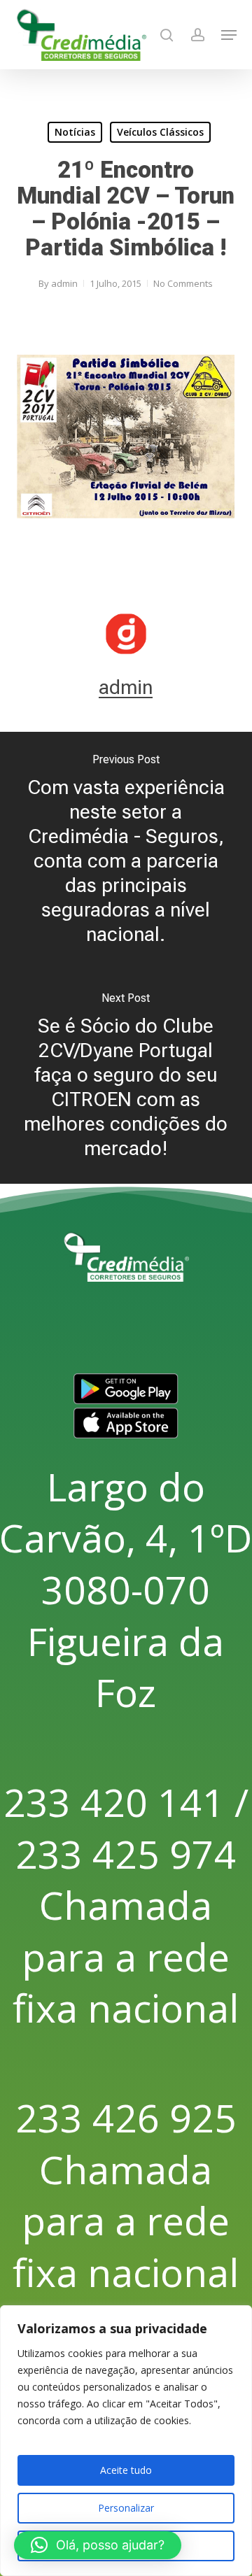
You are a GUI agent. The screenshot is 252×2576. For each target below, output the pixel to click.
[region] (126, 2441)
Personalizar (126, 2508)
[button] (229, 35)
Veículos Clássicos (160, 132)
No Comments (183, 283)
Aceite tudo (126, 2470)
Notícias (75, 132)
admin (64, 283)
